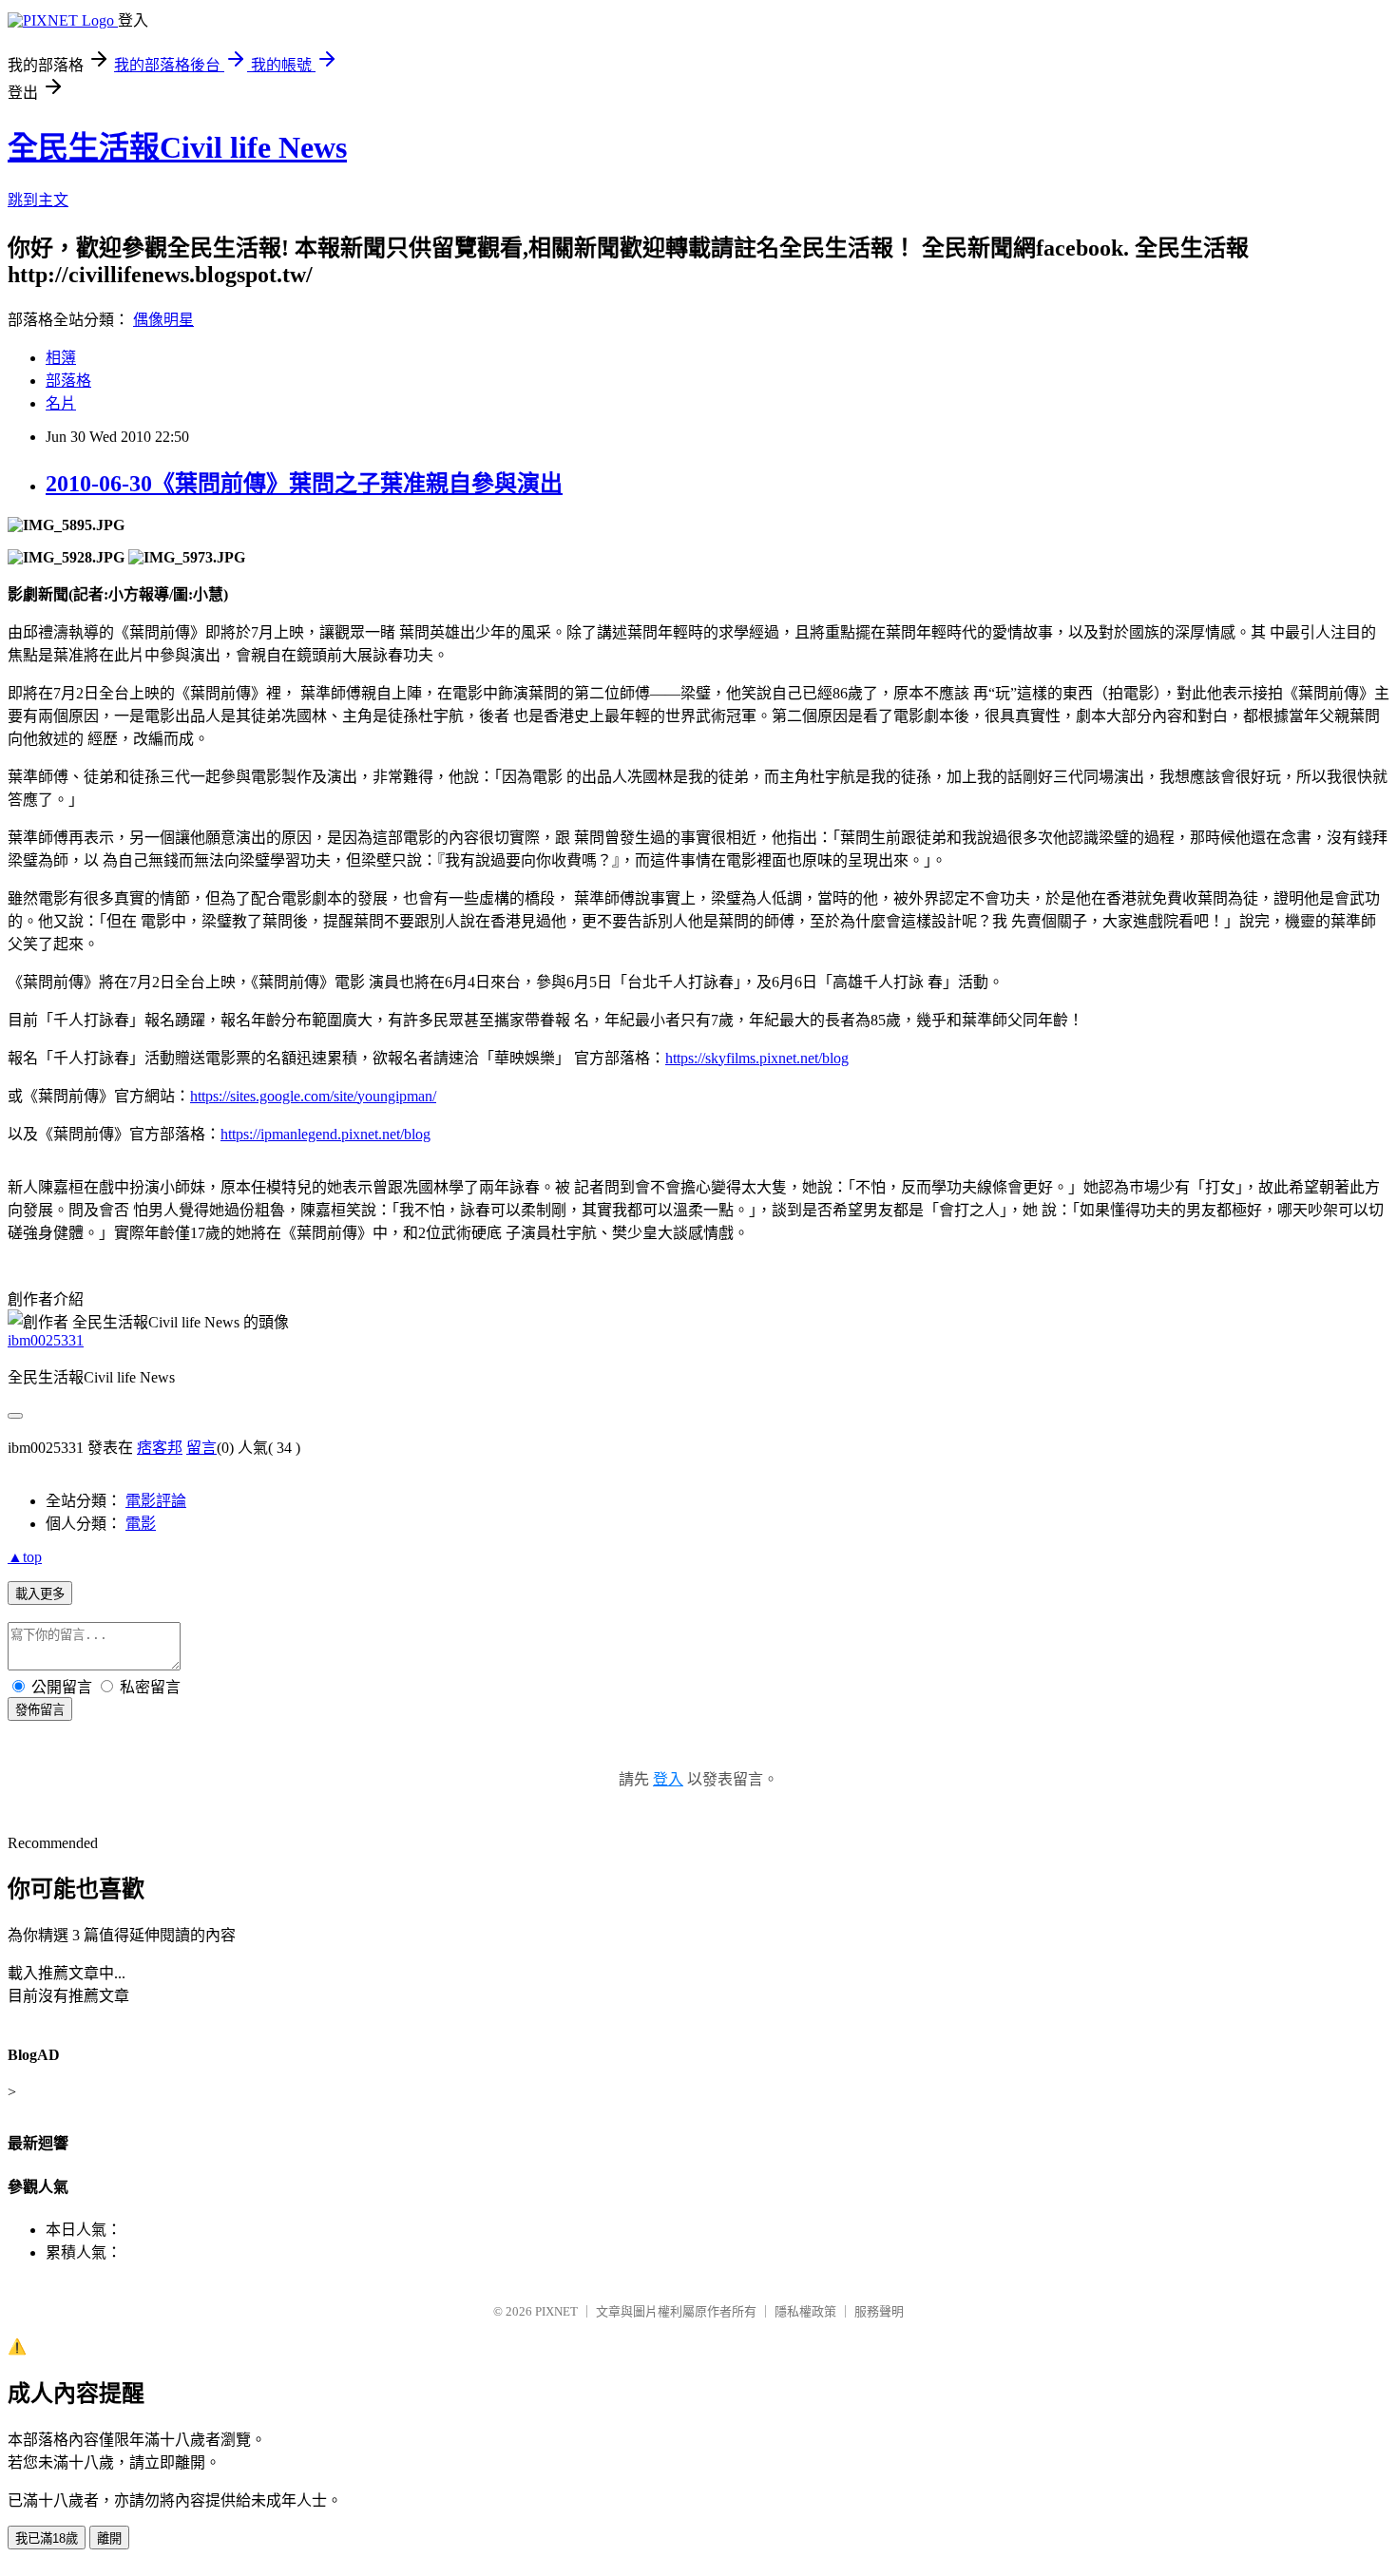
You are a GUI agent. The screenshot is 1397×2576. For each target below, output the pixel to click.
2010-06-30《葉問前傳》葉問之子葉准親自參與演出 (304, 484)
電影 (141, 1524)
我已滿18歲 (47, 2538)
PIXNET (556, 2311)
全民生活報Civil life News (177, 147)
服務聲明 (879, 2311)
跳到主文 (38, 200)
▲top (25, 1557)
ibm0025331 (46, 1340)
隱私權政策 (805, 2311)
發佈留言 (40, 1710)
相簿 (61, 358)
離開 (109, 2538)
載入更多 (40, 1594)
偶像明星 (163, 320)
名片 (61, 403)
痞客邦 (160, 1448)
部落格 (68, 381)
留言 (201, 1448)
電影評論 (156, 1501)
